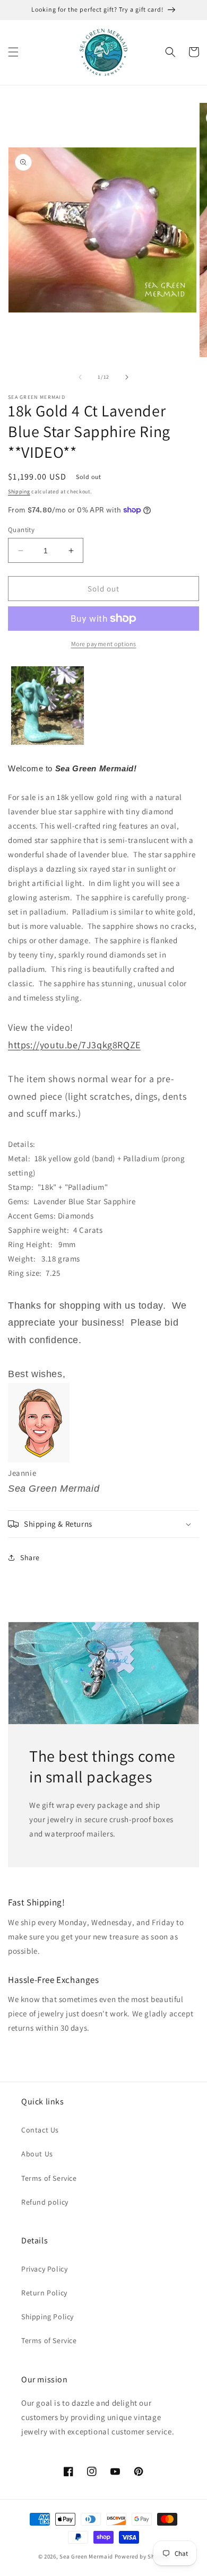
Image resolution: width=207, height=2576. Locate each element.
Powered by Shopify (142, 2556)
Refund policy (45, 2202)
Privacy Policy (44, 2269)
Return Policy (44, 2293)
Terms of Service (49, 2178)
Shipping (19, 491)
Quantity (21, 530)
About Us (37, 2154)
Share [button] (30, 1557)
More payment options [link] (104, 644)
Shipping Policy (48, 2317)
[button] (13, 52)
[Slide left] (80, 377)
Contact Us (40, 2130)
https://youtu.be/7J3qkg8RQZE (74, 1045)
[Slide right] (127, 377)
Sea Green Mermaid (86, 2556)
